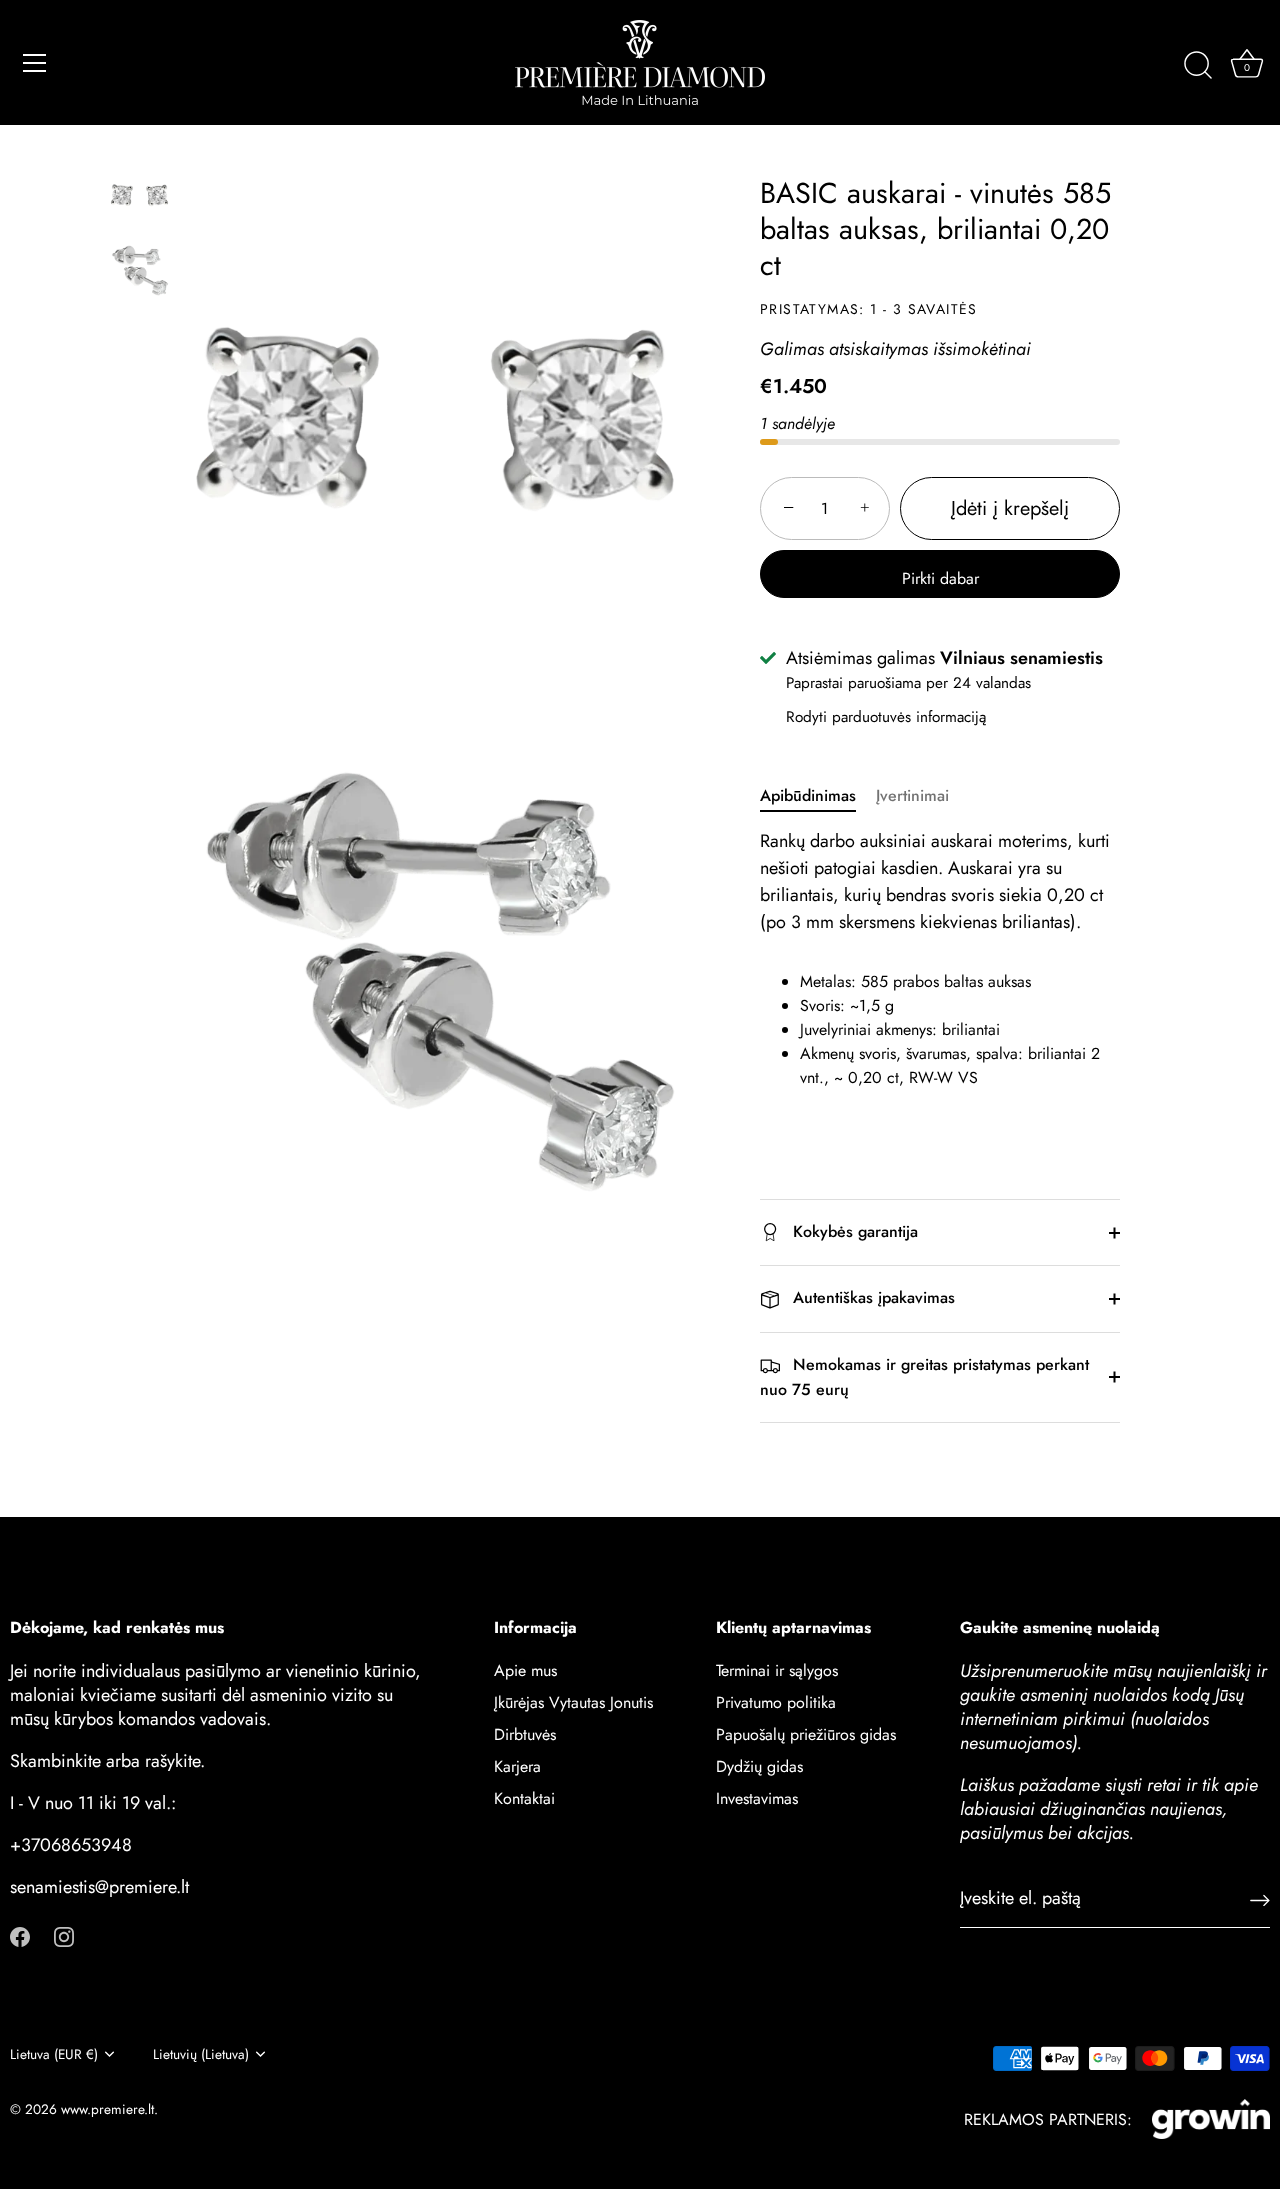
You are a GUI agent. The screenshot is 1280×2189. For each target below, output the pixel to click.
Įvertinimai (912, 795)
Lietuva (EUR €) (54, 2054)
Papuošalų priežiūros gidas (806, 1734)
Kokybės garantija (853, 1231)
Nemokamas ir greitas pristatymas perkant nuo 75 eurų (924, 1377)
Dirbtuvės (525, 1734)
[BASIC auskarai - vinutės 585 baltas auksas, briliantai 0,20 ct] (139, 195)
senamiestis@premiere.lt (99, 1887)
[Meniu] (35, 63)
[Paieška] (1198, 66)
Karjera (517, 1766)
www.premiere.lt (107, 2109)
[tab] (818, 796)
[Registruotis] (1260, 1898)
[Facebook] (20, 1934)
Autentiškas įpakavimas (871, 1297)
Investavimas (757, 1798)
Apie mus (525, 1670)
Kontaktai (524, 1798)
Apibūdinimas (808, 795)
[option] (139, 199)
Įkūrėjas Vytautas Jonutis (573, 1702)
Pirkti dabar (940, 578)
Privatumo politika (776, 1702)
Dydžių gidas (759, 1766)
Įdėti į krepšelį (1010, 508)
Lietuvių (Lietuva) (201, 2054)
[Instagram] (64, 1934)
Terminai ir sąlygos (777, 1670)
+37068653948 (71, 1845)
